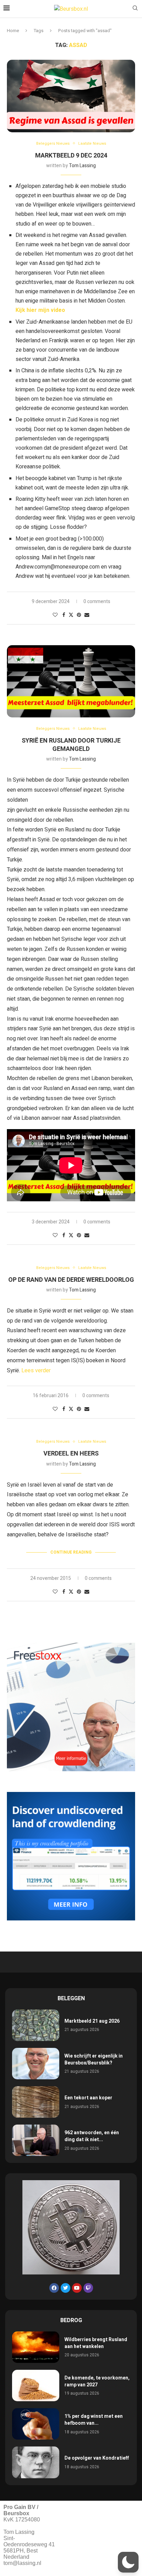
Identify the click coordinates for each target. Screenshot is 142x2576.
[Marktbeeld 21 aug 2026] (36, 2025)
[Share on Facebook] (64, 615)
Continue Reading (71, 1552)
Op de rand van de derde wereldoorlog (71, 1280)
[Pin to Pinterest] (79, 615)
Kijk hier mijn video (40, 310)
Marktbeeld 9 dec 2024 (71, 156)
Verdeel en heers (71, 1454)
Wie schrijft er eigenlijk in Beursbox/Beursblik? (94, 2059)
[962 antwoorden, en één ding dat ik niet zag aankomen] (36, 2140)
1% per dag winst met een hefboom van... (94, 2420)
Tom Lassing (82, 166)
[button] (128, 2562)
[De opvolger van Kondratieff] (36, 2462)
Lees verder (36, 1371)
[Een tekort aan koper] (36, 2102)
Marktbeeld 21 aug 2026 (92, 2021)
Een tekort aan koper (88, 2098)
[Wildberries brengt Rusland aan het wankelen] (36, 2347)
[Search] (135, 9)
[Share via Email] (87, 615)
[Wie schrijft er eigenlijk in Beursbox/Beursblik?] (36, 2064)
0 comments (97, 602)
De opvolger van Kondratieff (97, 2458)
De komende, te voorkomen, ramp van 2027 (97, 2381)
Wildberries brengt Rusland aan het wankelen (96, 2343)
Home (13, 31)
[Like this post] (55, 615)
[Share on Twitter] (71, 615)
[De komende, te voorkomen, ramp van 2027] (36, 2386)
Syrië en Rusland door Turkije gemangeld (71, 745)
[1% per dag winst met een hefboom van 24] (36, 2424)
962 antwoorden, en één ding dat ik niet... (92, 2136)
